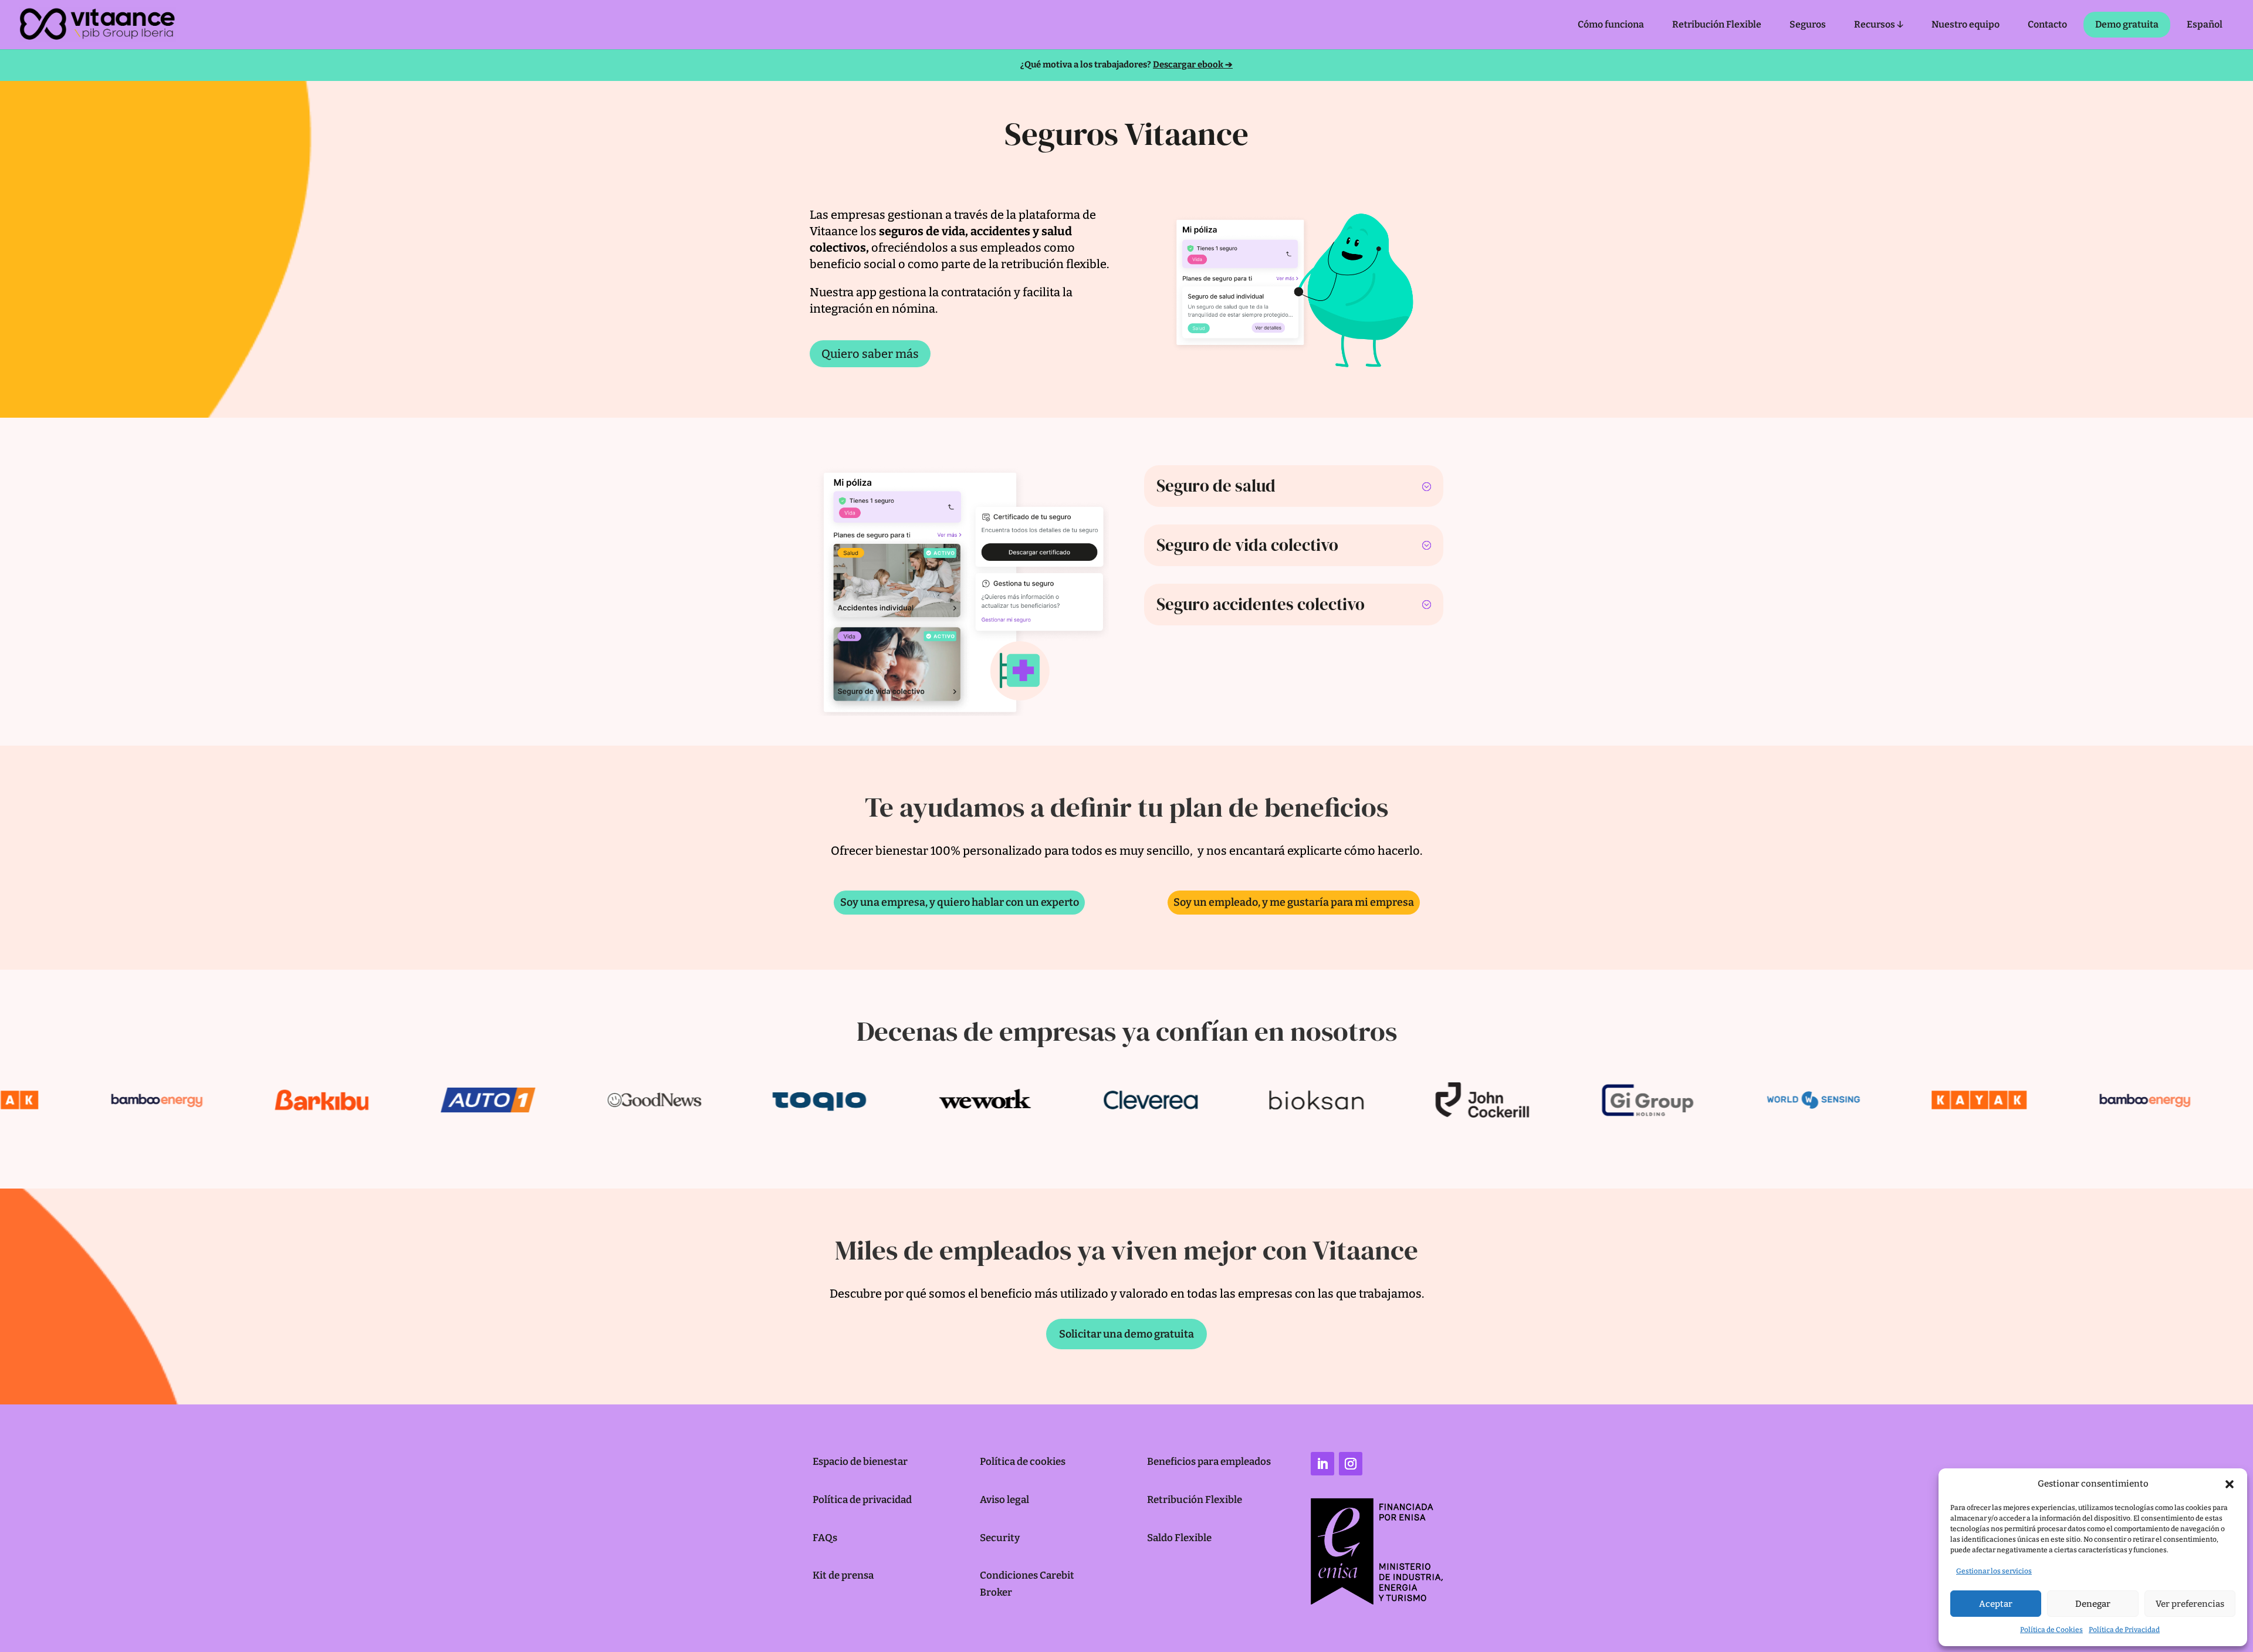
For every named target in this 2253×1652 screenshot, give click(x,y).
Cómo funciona (1611, 24)
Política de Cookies (2051, 1630)
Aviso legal (1004, 1500)
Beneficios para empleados (1209, 1462)
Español (2205, 24)
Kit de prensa (843, 1575)
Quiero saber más (870, 354)
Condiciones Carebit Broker (1027, 1584)
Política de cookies (1023, 1462)
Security (1000, 1538)
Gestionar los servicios (1994, 1571)
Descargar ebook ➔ (1193, 65)
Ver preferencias (2190, 1604)
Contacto (2047, 24)
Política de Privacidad (2124, 1630)
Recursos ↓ (1879, 24)
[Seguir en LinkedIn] (1322, 1464)
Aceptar (1996, 1604)
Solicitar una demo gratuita (1126, 1334)
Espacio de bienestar (860, 1462)
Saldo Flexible (1179, 1538)
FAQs (825, 1538)
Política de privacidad (862, 1500)
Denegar (2093, 1604)
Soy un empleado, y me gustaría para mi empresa (1294, 902)
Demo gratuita (2127, 24)
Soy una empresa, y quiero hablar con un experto (960, 902)
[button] (2230, 1484)
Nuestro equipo (1966, 24)
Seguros (1808, 24)
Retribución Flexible (1717, 24)
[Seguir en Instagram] (1351, 1464)
